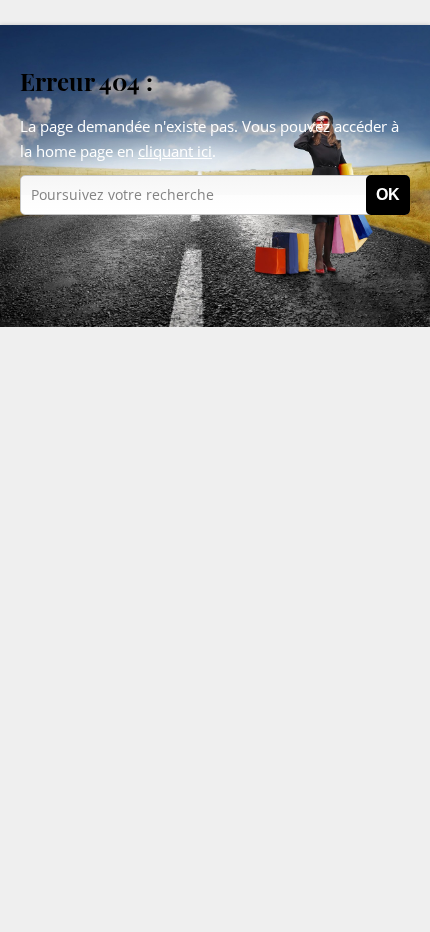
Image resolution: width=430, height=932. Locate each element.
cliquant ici (175, 151)
